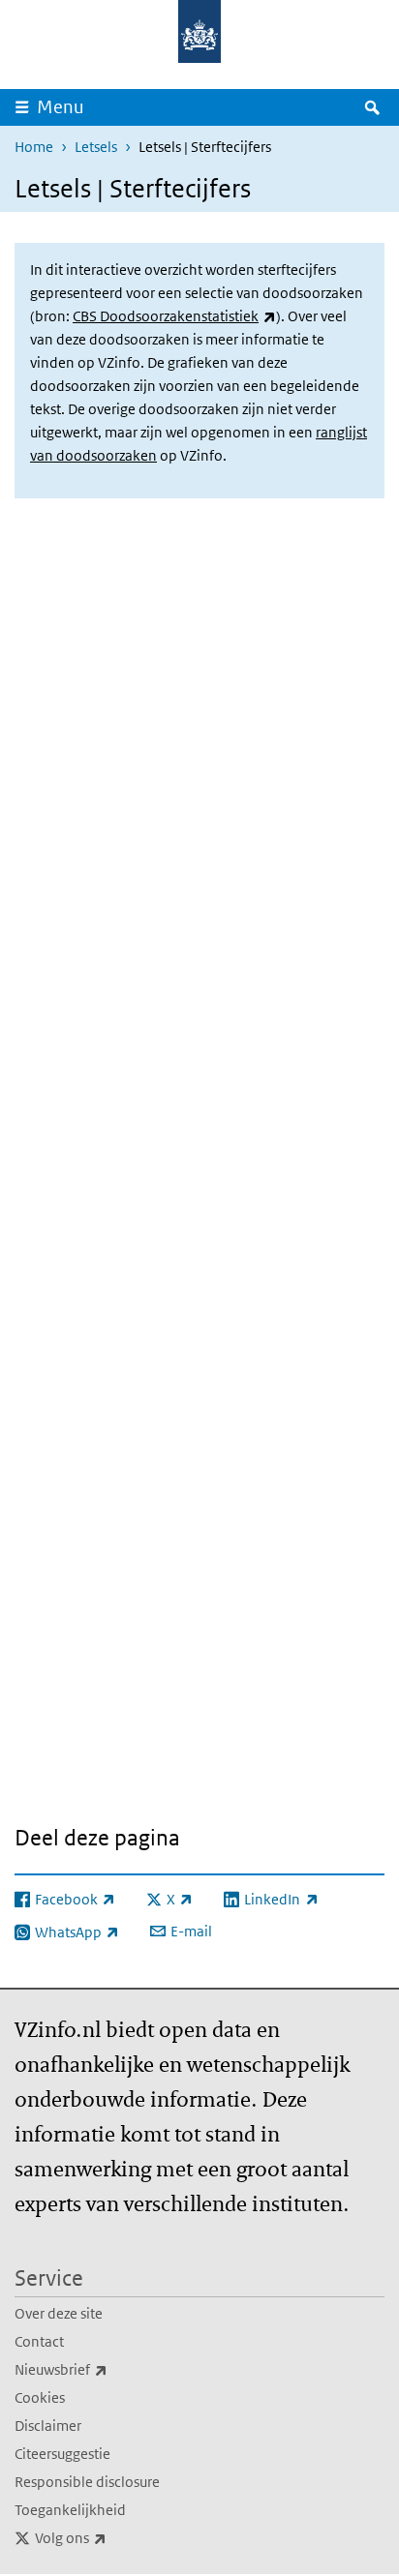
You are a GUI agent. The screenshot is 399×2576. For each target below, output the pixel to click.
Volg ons (113, 2537)
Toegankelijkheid (70, 2510)
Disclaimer (48, 2426)
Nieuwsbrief (104, 2369)
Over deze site (59, 2313)
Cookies (40, 2397)
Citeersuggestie (62, 2454)
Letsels (96, 147)
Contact (39, 2341)
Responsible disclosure (87, 2482)
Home (34, 147)
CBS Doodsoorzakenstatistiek (174, 316)
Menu (61, 107)
